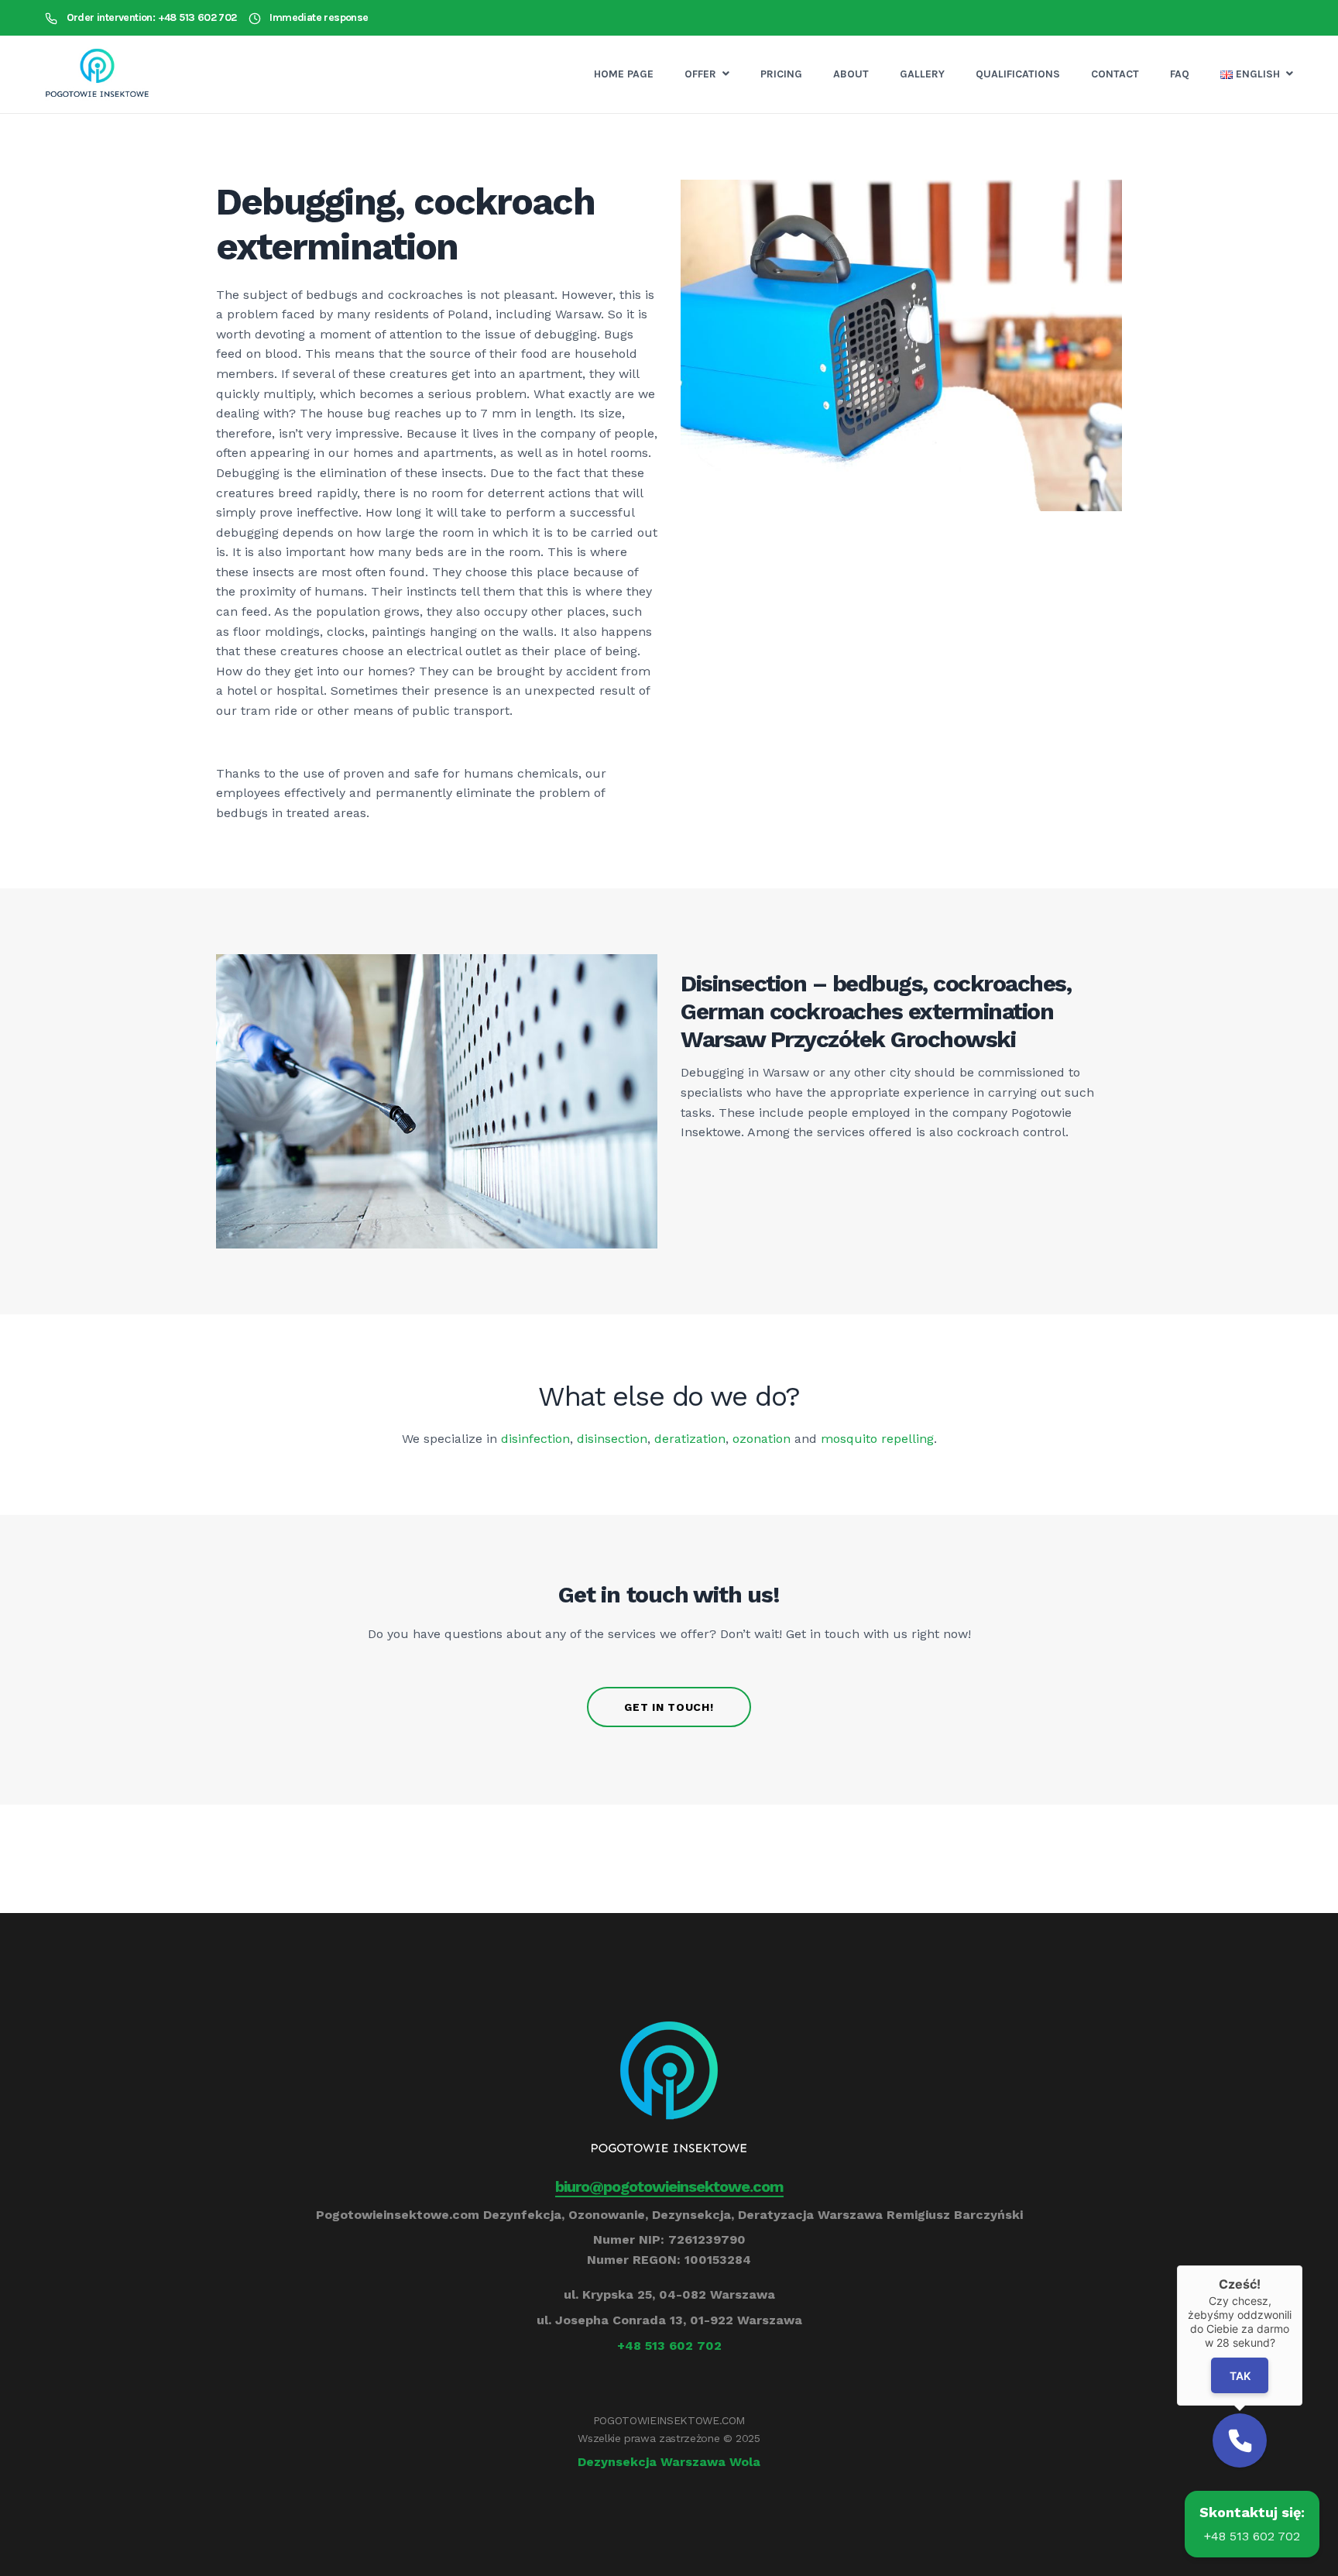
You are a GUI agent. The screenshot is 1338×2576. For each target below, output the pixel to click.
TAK (1240, 2376)
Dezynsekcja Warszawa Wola (669, 2462)
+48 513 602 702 (669, 2346)
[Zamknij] (1302, 2265)
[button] (1240, 2440)
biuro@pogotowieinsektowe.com (669, 2186)
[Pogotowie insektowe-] (97, 74)
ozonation (762, 1439)
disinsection (612, 1439)
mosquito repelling (877, 1439)
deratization (690, 1439)
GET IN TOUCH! (669, 1707)
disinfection (535, 1439)
